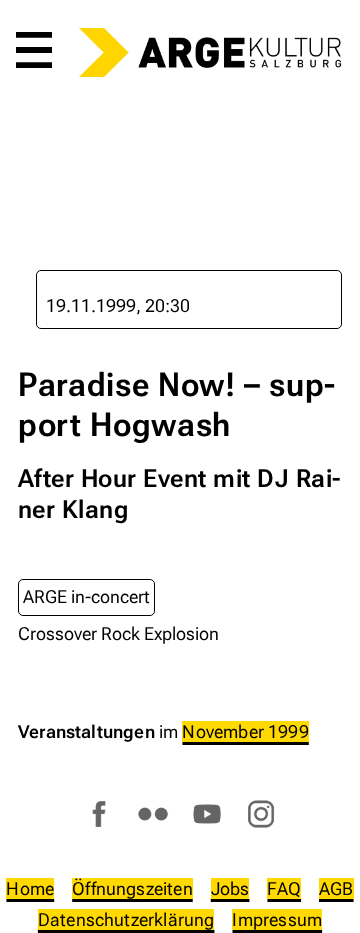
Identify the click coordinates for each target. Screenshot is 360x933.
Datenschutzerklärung (126, 919)
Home (30, 888)
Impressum (277, 919)
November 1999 (245, 731)
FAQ (284, 888)
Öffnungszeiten (132, 888)
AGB (336, 888)
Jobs (230, 888)
